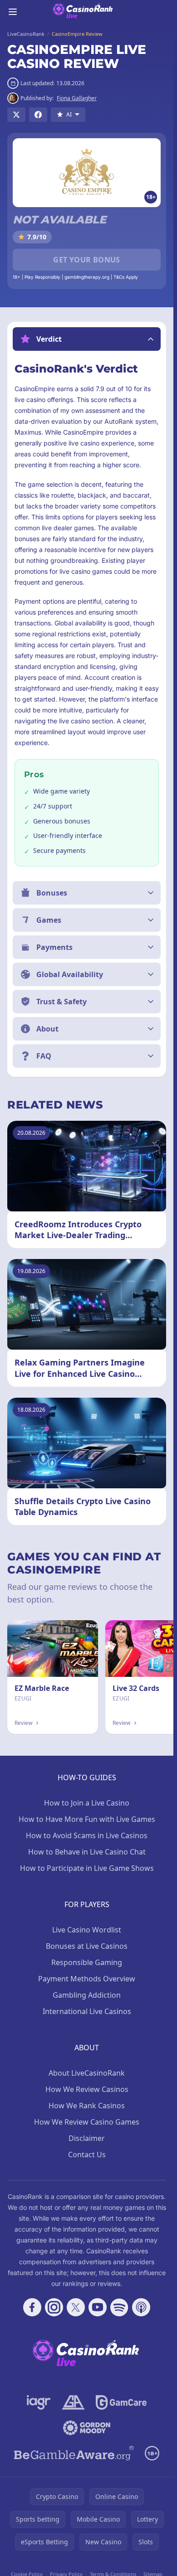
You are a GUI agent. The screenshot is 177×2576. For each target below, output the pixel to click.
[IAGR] (39, 2402)
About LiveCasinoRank (87, 2073)
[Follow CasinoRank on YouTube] (98, 2307)
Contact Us (87, 2155)
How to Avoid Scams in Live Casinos (87, 1835)
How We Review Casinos (87, 2089)
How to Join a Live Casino (87, 1803)
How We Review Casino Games (87, 2122)
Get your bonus (87, 260)
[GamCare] (121, 2402)
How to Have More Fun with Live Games (87, 1819)
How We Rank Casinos (87, 2106)
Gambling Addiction (87, 1995)
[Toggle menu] (13, 12)
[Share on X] (16, 115)
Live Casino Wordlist (87, 1930)
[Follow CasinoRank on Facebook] (32, 2307)
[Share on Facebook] (38, 115)
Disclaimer (87, 2138)
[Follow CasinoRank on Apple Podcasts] (141, 2307)
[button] (87, 339)
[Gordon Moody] (87, 2428)
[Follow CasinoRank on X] (76, 2307)
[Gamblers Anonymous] (73, 2402)
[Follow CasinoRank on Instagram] (54, 2307)
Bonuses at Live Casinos (87, 1946)
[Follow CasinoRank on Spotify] (119, 2307)
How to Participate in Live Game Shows (87, 1868)
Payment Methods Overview (87, 1979)
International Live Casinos (87, 2011)
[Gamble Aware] (74, 2453)
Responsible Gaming (87, 1962)
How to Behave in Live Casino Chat (87, 1852)
